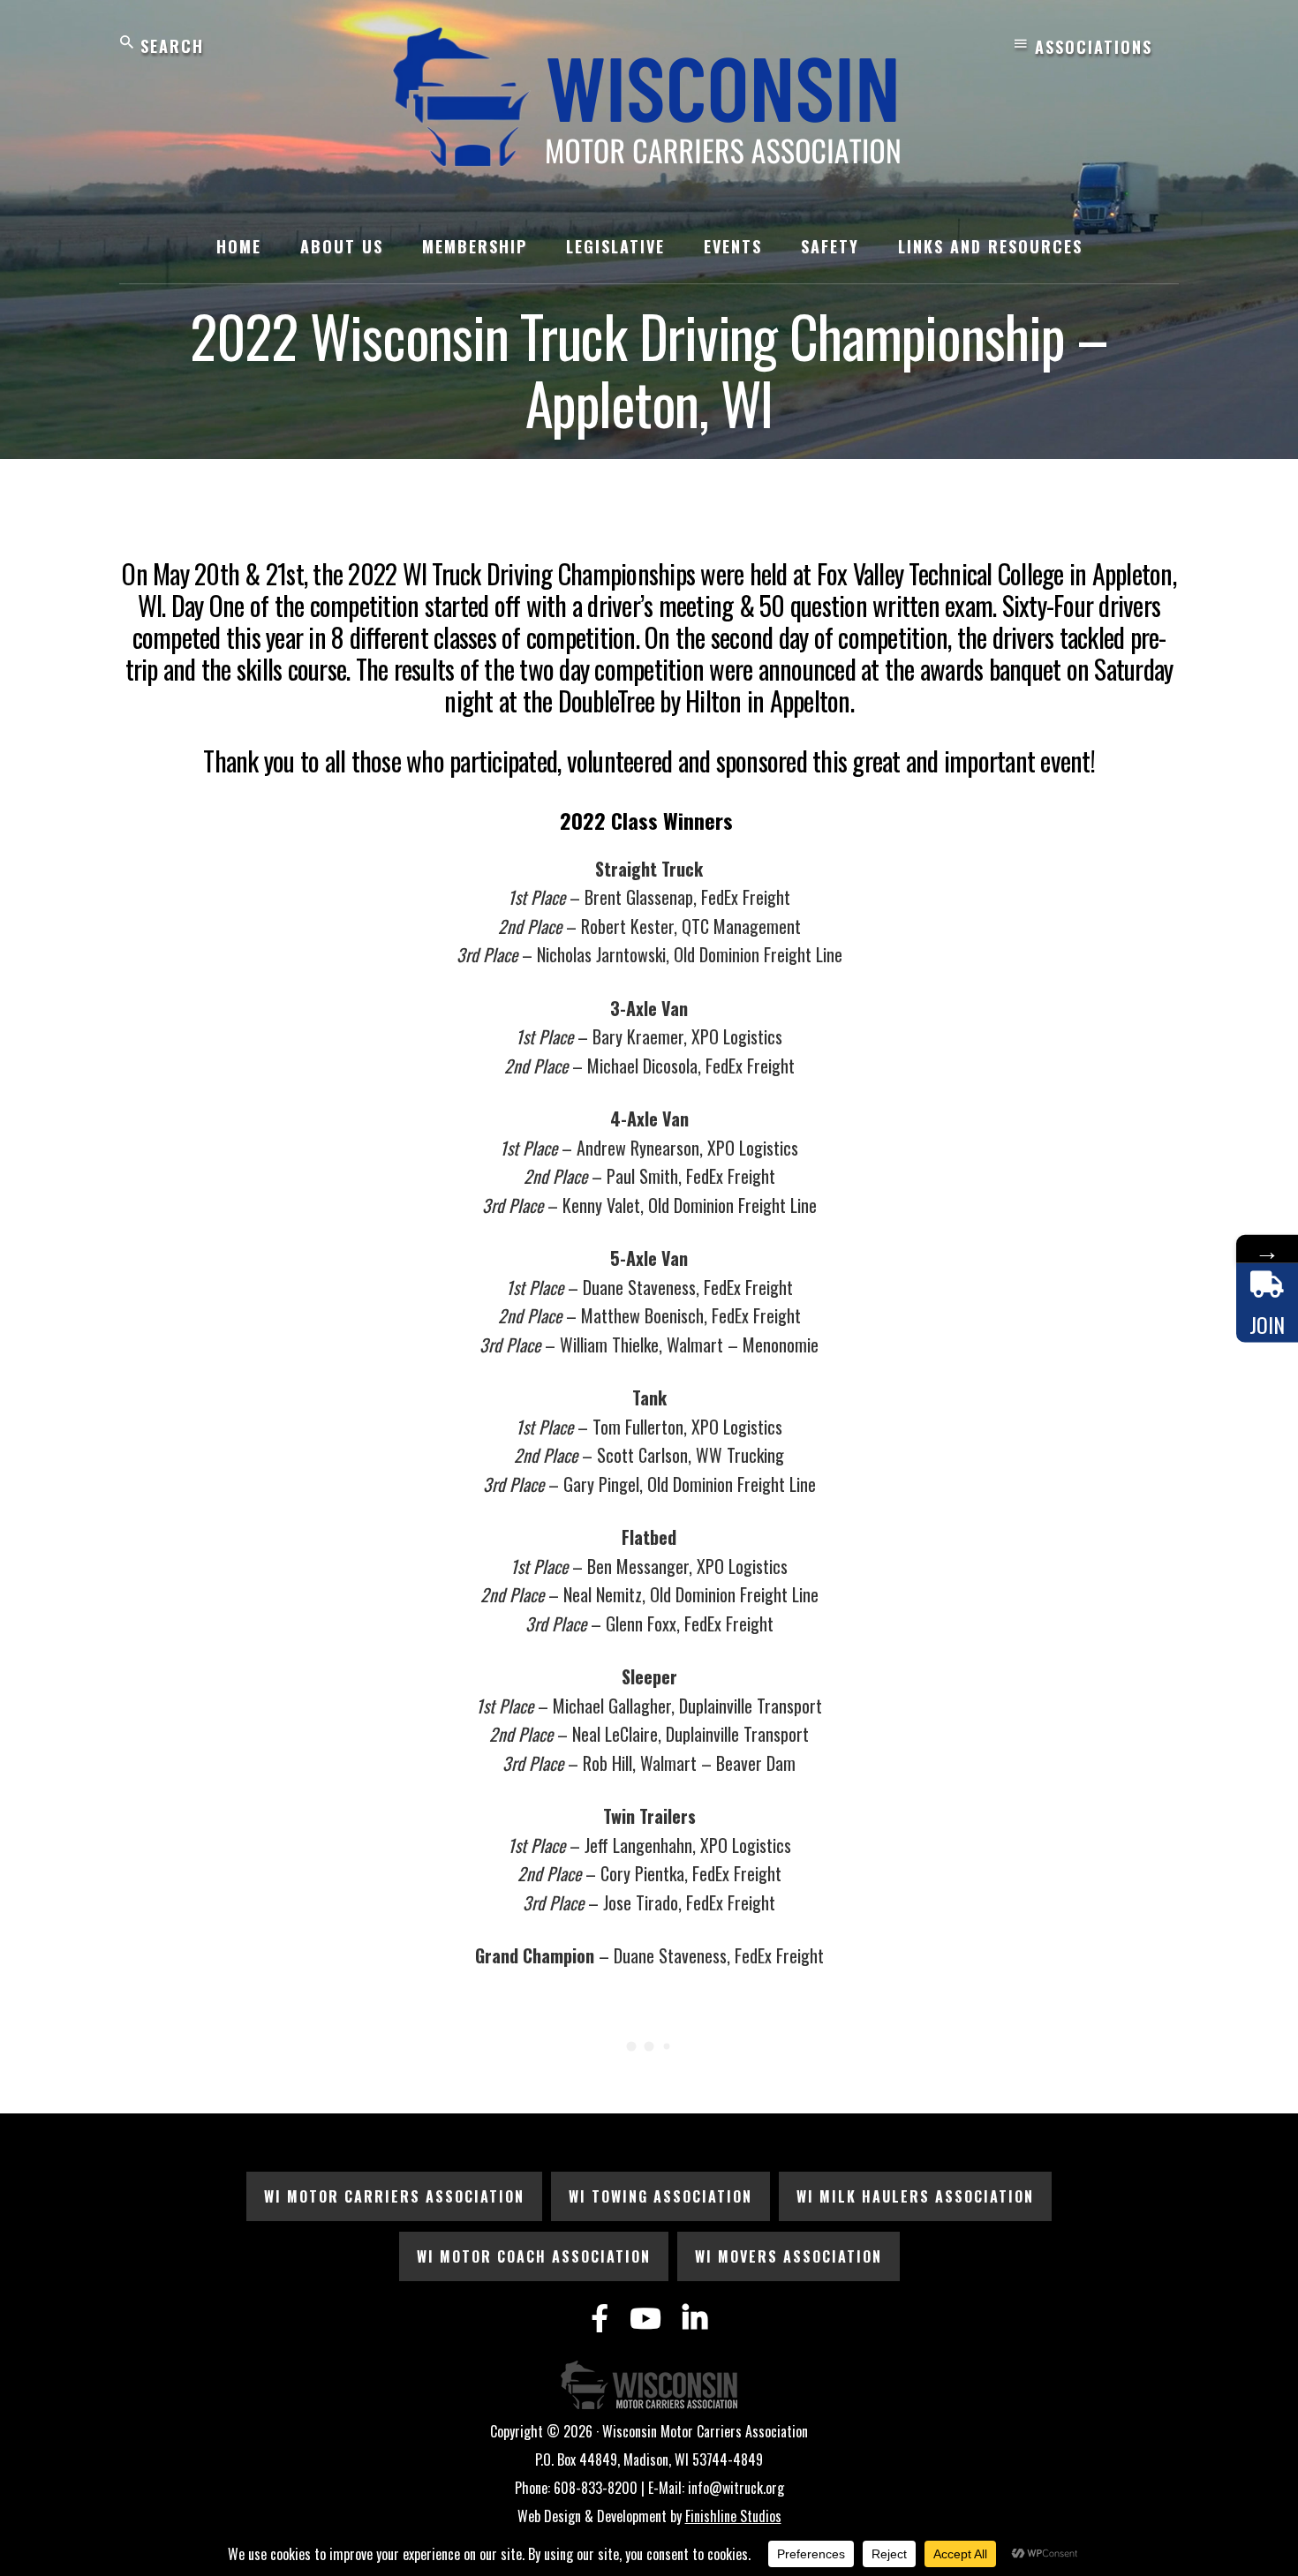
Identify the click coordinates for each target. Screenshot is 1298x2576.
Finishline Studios (733, 2516)
